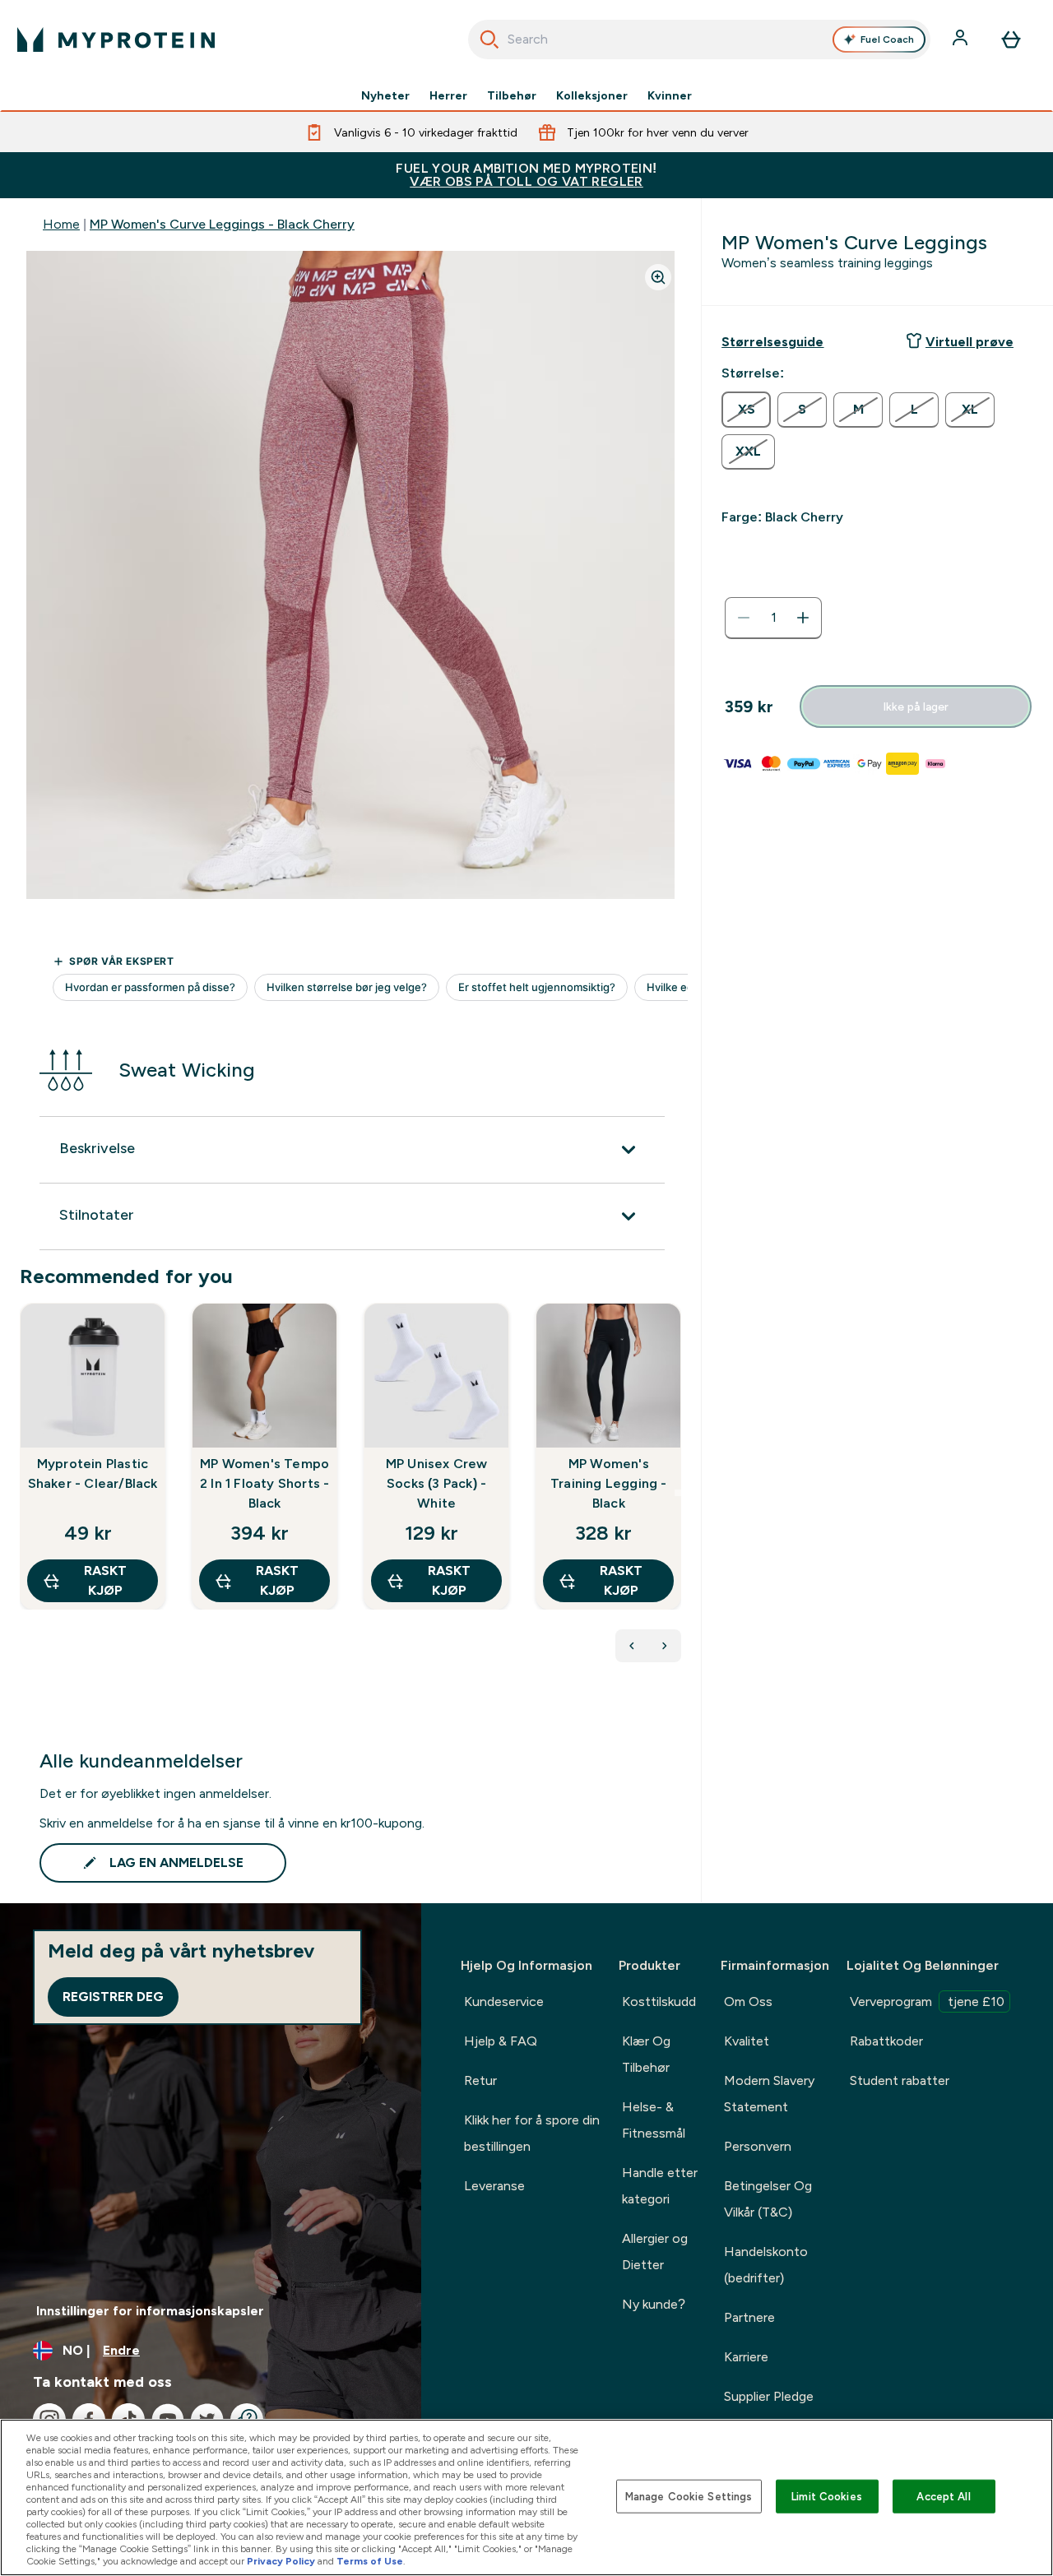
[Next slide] (678, 1493)
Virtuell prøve (970, 342)
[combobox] (700, 39)
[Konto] (962, 39)
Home (61, 224)
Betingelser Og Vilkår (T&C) (768, 2199)
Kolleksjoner (592, 95)
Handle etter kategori (660, 2186)
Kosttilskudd (659, 2001)
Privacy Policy (281, 2561)
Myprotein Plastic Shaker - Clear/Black (93, 1473)
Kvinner (670, 95)
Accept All (943, 2496)
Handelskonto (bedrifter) (766, 2265)
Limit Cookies (827, 2496)
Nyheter (385, 95)
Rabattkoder (886, 2041)
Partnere (749, 2317)
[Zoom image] (658, 277)
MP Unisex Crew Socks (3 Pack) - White (437, 1483)
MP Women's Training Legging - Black (609, 1483)
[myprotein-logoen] (116, 39)
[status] (773, 618)
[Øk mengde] (803, 618)
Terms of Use (370, 2561)
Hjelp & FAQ (501, 2041)
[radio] (746, 410)
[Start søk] (489, 39)
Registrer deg (113, 1997)
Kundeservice (504, 2001)
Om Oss (748, 2001)
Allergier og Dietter (655, 2252)
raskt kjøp (105, 1580)
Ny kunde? (654, 2304)
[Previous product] (632, 1646)
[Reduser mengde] (744, 618)
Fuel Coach (887, 39)
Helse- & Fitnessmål (654, 2120)
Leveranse (494, 2186)
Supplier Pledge (769, 2396)
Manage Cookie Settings (689, 2496)
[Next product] (665, 1646)
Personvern (758, 2146)
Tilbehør (512, 95)
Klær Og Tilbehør (646, 2054)
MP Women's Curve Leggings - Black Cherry (222, 224)
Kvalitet (747, 2041)
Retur (480, 2080)
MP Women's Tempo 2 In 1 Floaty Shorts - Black (264, 1483)
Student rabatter (900, 2080)
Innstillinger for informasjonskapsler (150, 2311)
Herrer (448, 95)
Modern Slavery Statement (769, 2094)
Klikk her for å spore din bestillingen (532, 2133)
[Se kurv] (1011, 39)
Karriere (746, 2357)
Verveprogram (927, 2001)
